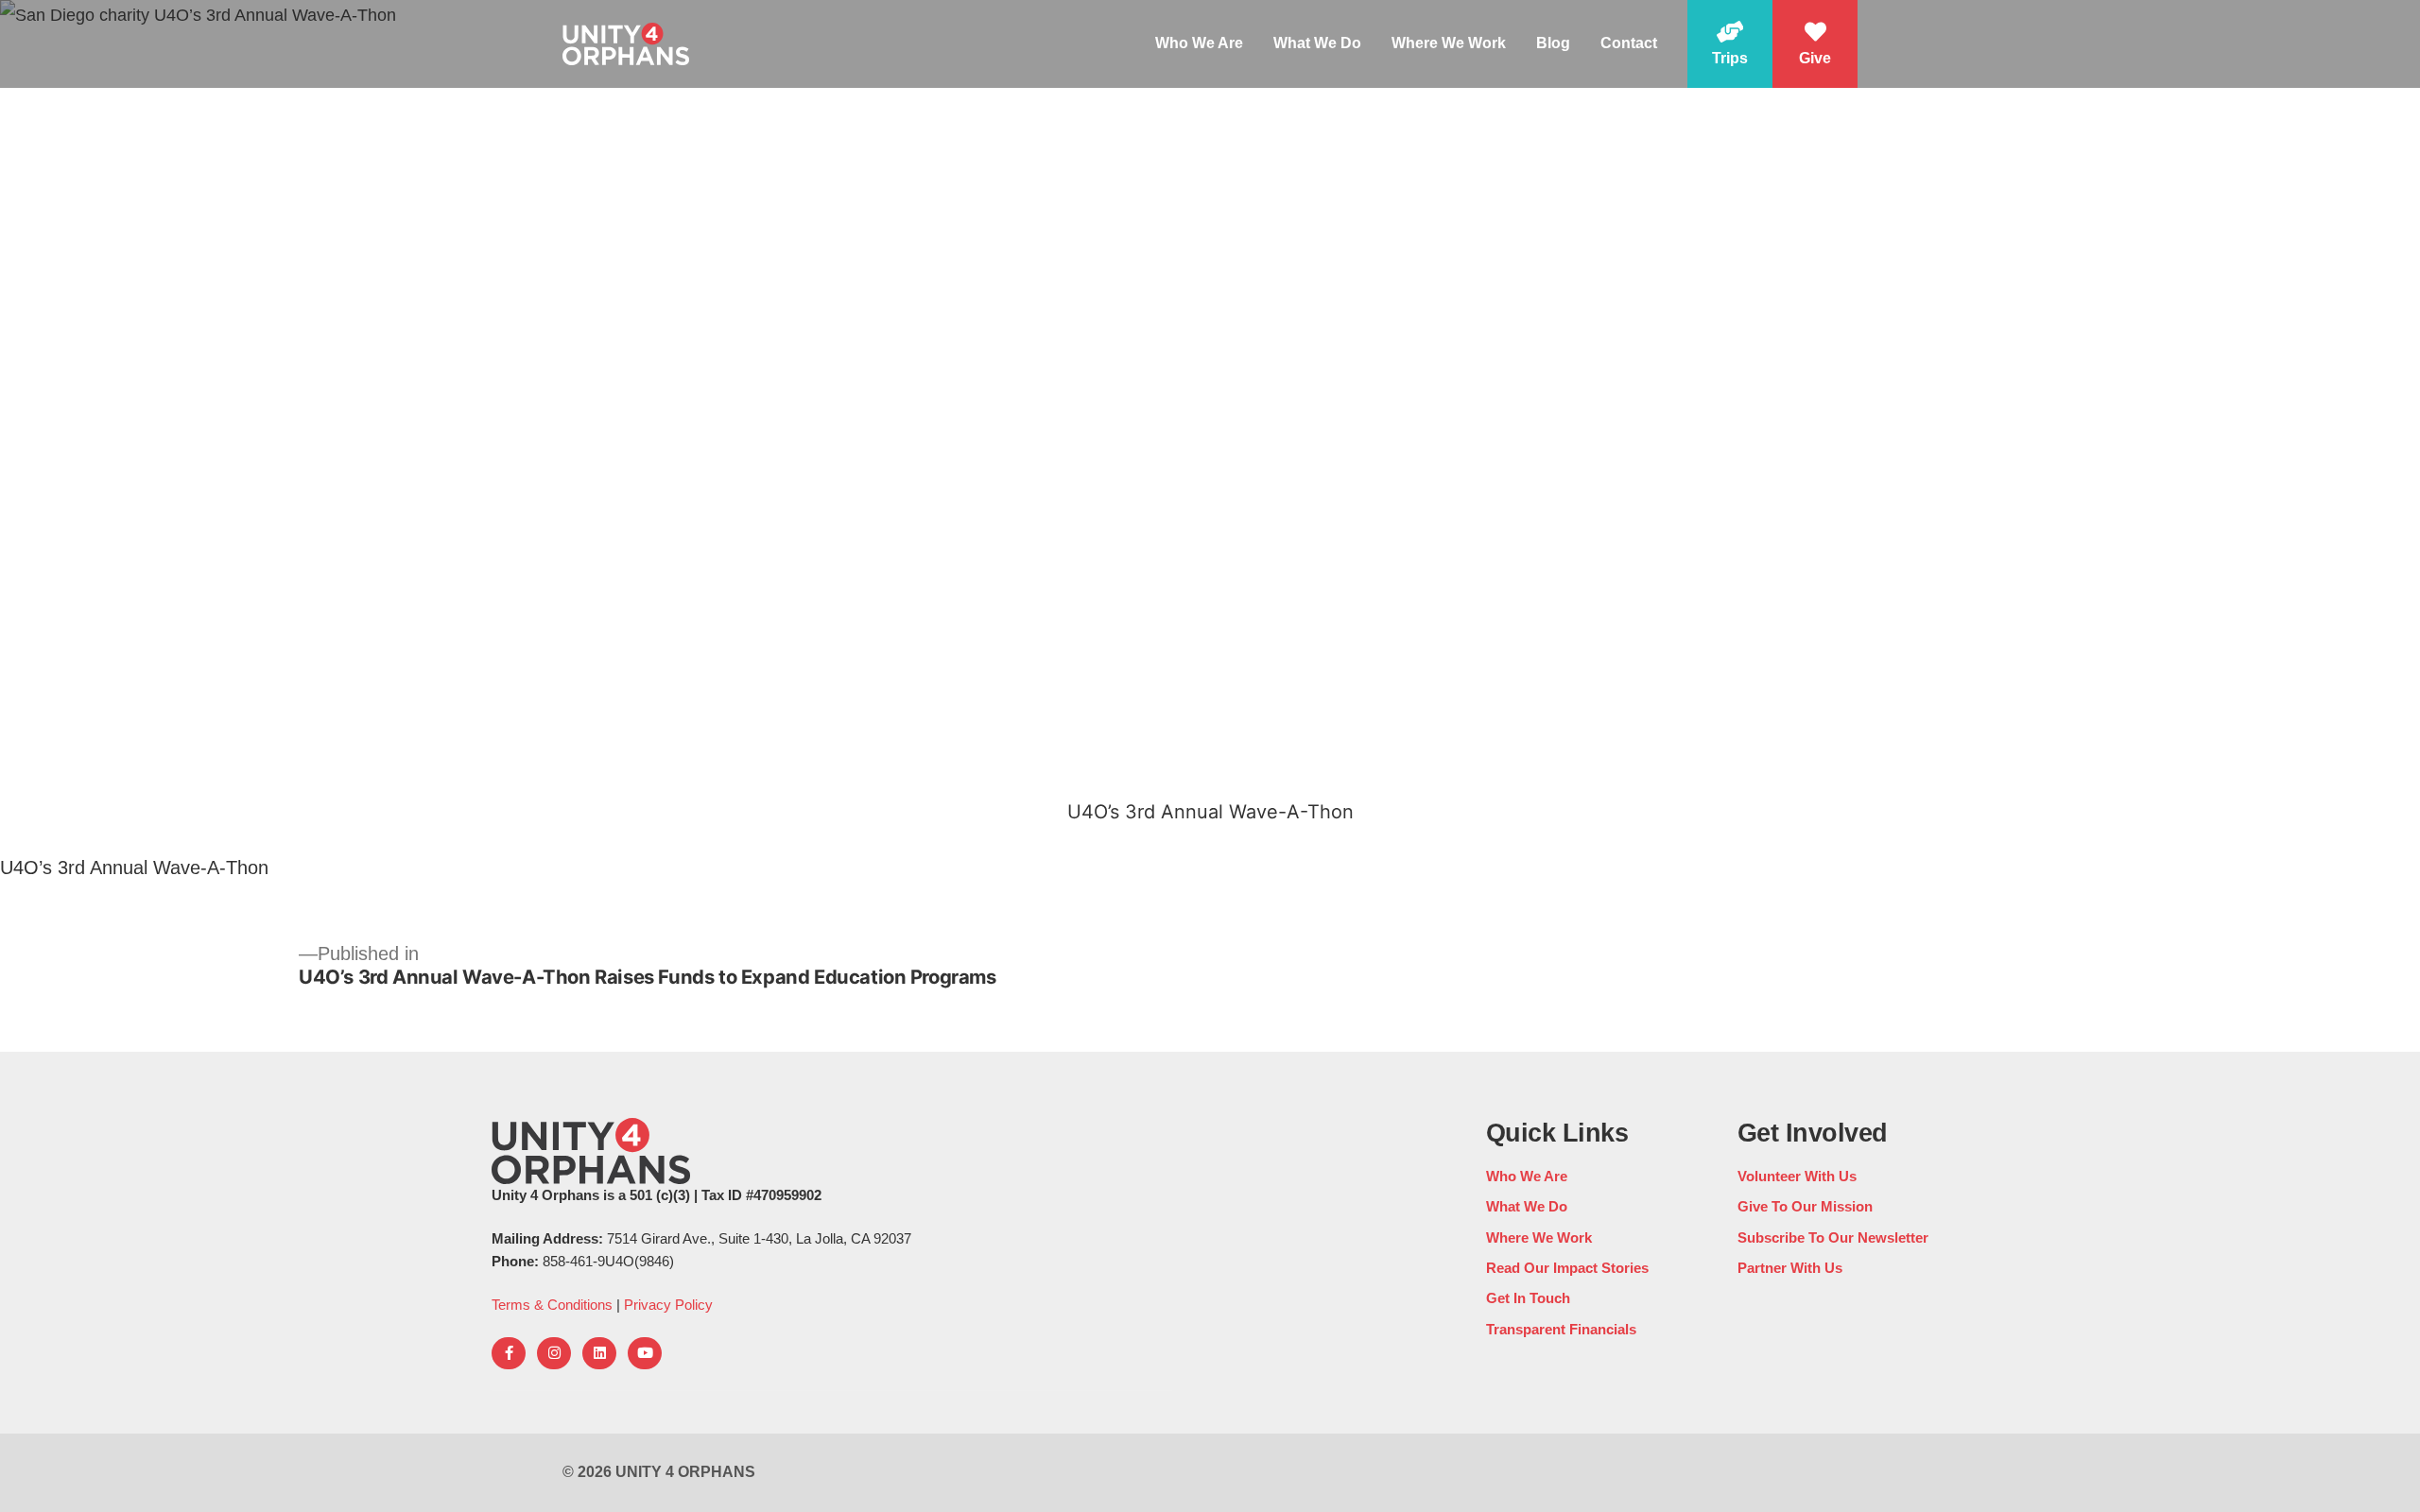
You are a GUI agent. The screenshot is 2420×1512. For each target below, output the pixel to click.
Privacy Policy (668, 1305)
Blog (1553, 43)
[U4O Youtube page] (645, 1353)
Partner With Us (1790, 1268)
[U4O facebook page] (509, 1353)
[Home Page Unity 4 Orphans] (626, 43)
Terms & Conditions (552, 1305)
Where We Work (1449, 43)
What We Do (1317, 43)
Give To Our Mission (1805, 1206)
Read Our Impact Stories (1567, 1268)
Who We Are (1199, 43)
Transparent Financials (1561, 1329)
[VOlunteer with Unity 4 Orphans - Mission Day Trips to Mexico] (1730, 44)
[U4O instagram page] (554, 1353)
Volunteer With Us (1797, 1176)
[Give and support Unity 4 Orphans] (1815, 44)
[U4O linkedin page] (599, 1353)
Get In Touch (1528, 1298)
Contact (1629, 43)
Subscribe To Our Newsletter (1833, 1237)
